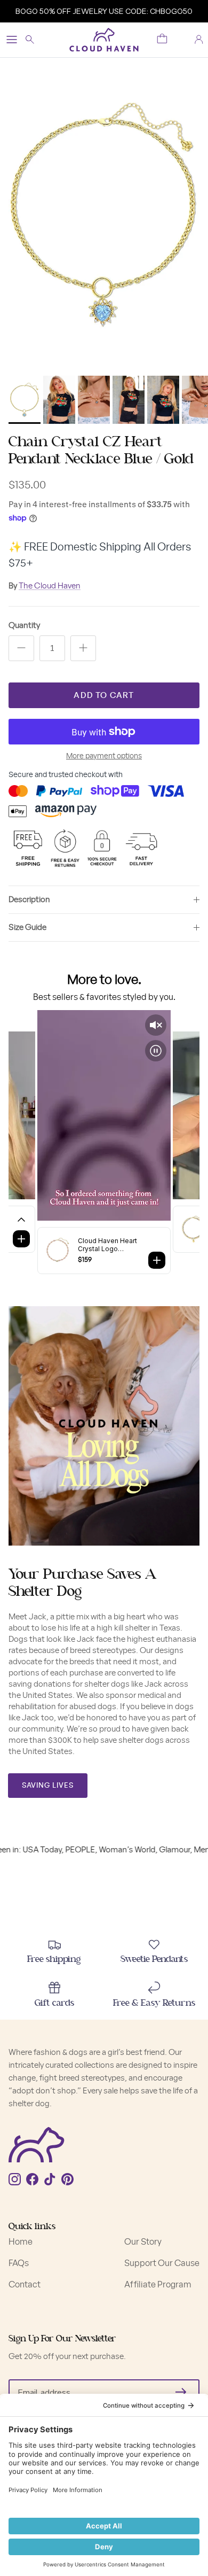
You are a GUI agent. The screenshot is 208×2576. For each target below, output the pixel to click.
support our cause (162, 2263)
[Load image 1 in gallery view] (104, 214)
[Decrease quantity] (21, 648)
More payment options (104, 756)
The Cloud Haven (50, 586)
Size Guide (27, 928)
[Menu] (12, 40)
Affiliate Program (158, 2285)
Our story (143, 2242)
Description (29, 900)
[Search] (35, 40)
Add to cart (104, 696)
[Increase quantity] (83, 648)
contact (25, 2285)
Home (21, 2242)
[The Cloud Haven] (104, 40)
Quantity (24, 626)
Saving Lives (48, 1786)
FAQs (19, 2263)
